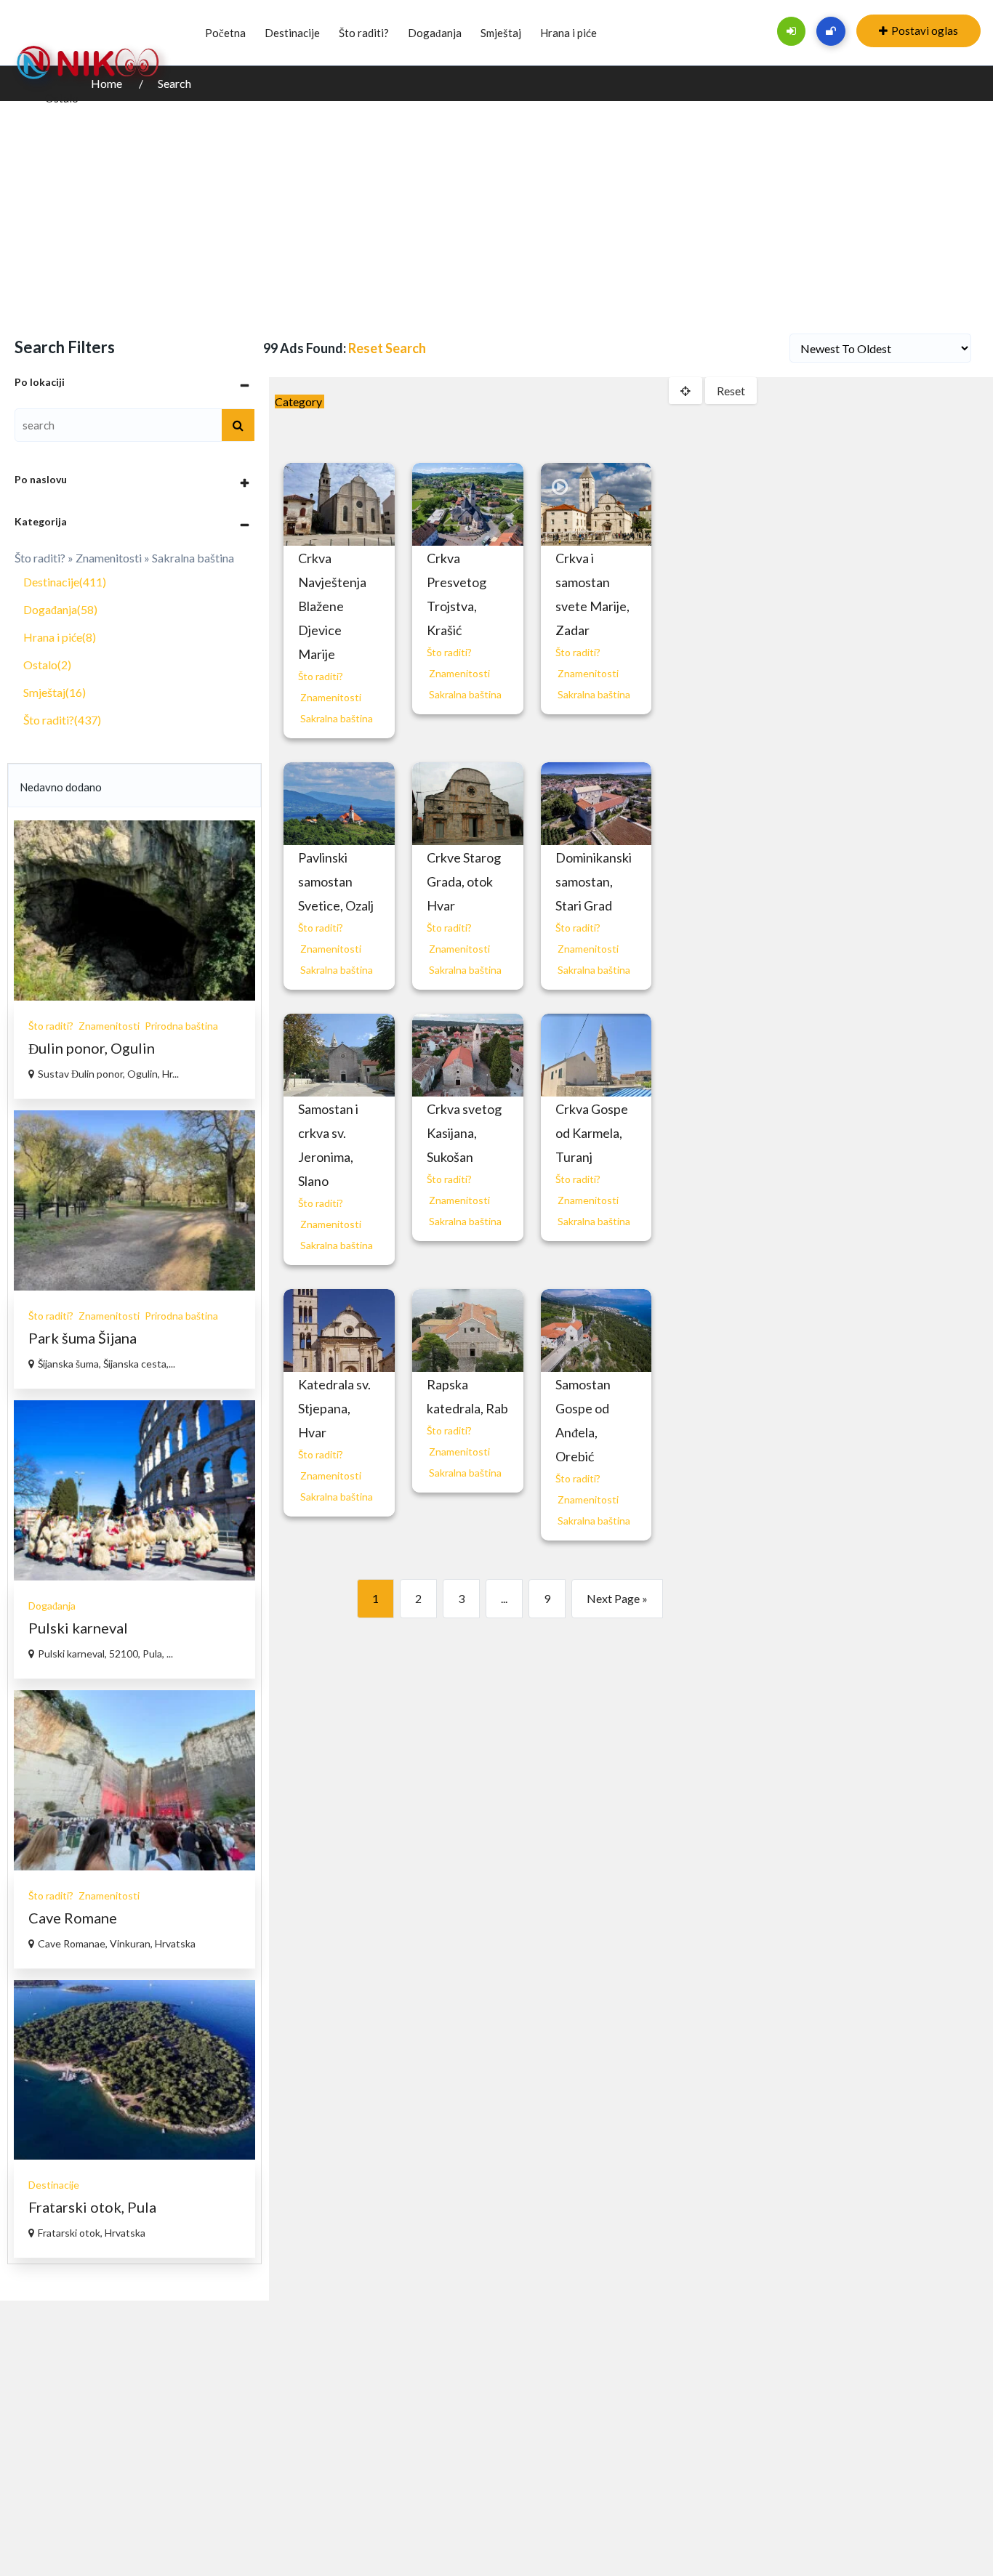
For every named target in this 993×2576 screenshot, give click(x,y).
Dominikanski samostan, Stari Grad (594, 881)
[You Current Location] (686, 391)
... (504, 1598)
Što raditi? (364, 33)
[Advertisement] (496, 210)
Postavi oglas (925, 31)
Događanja (435, 33)
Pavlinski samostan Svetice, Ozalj (336, 881)
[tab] (134, 382)
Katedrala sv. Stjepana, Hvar (334, 1408)
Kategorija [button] (41, 521)
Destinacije (292, 33)
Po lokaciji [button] (40, 382)
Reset (731, 391)
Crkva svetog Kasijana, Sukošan (464, 1133)
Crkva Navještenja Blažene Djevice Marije (332, 606)
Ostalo (62, 98)
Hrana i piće (568, 33)
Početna (225, 33)
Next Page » (617, 1598)
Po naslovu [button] (41, 479)
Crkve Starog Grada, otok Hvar (464, 881)
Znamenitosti (331, 697)
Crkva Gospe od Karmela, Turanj (592, 1133)
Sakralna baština (337, 718)
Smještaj (501, 33)
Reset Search (387, 348)
